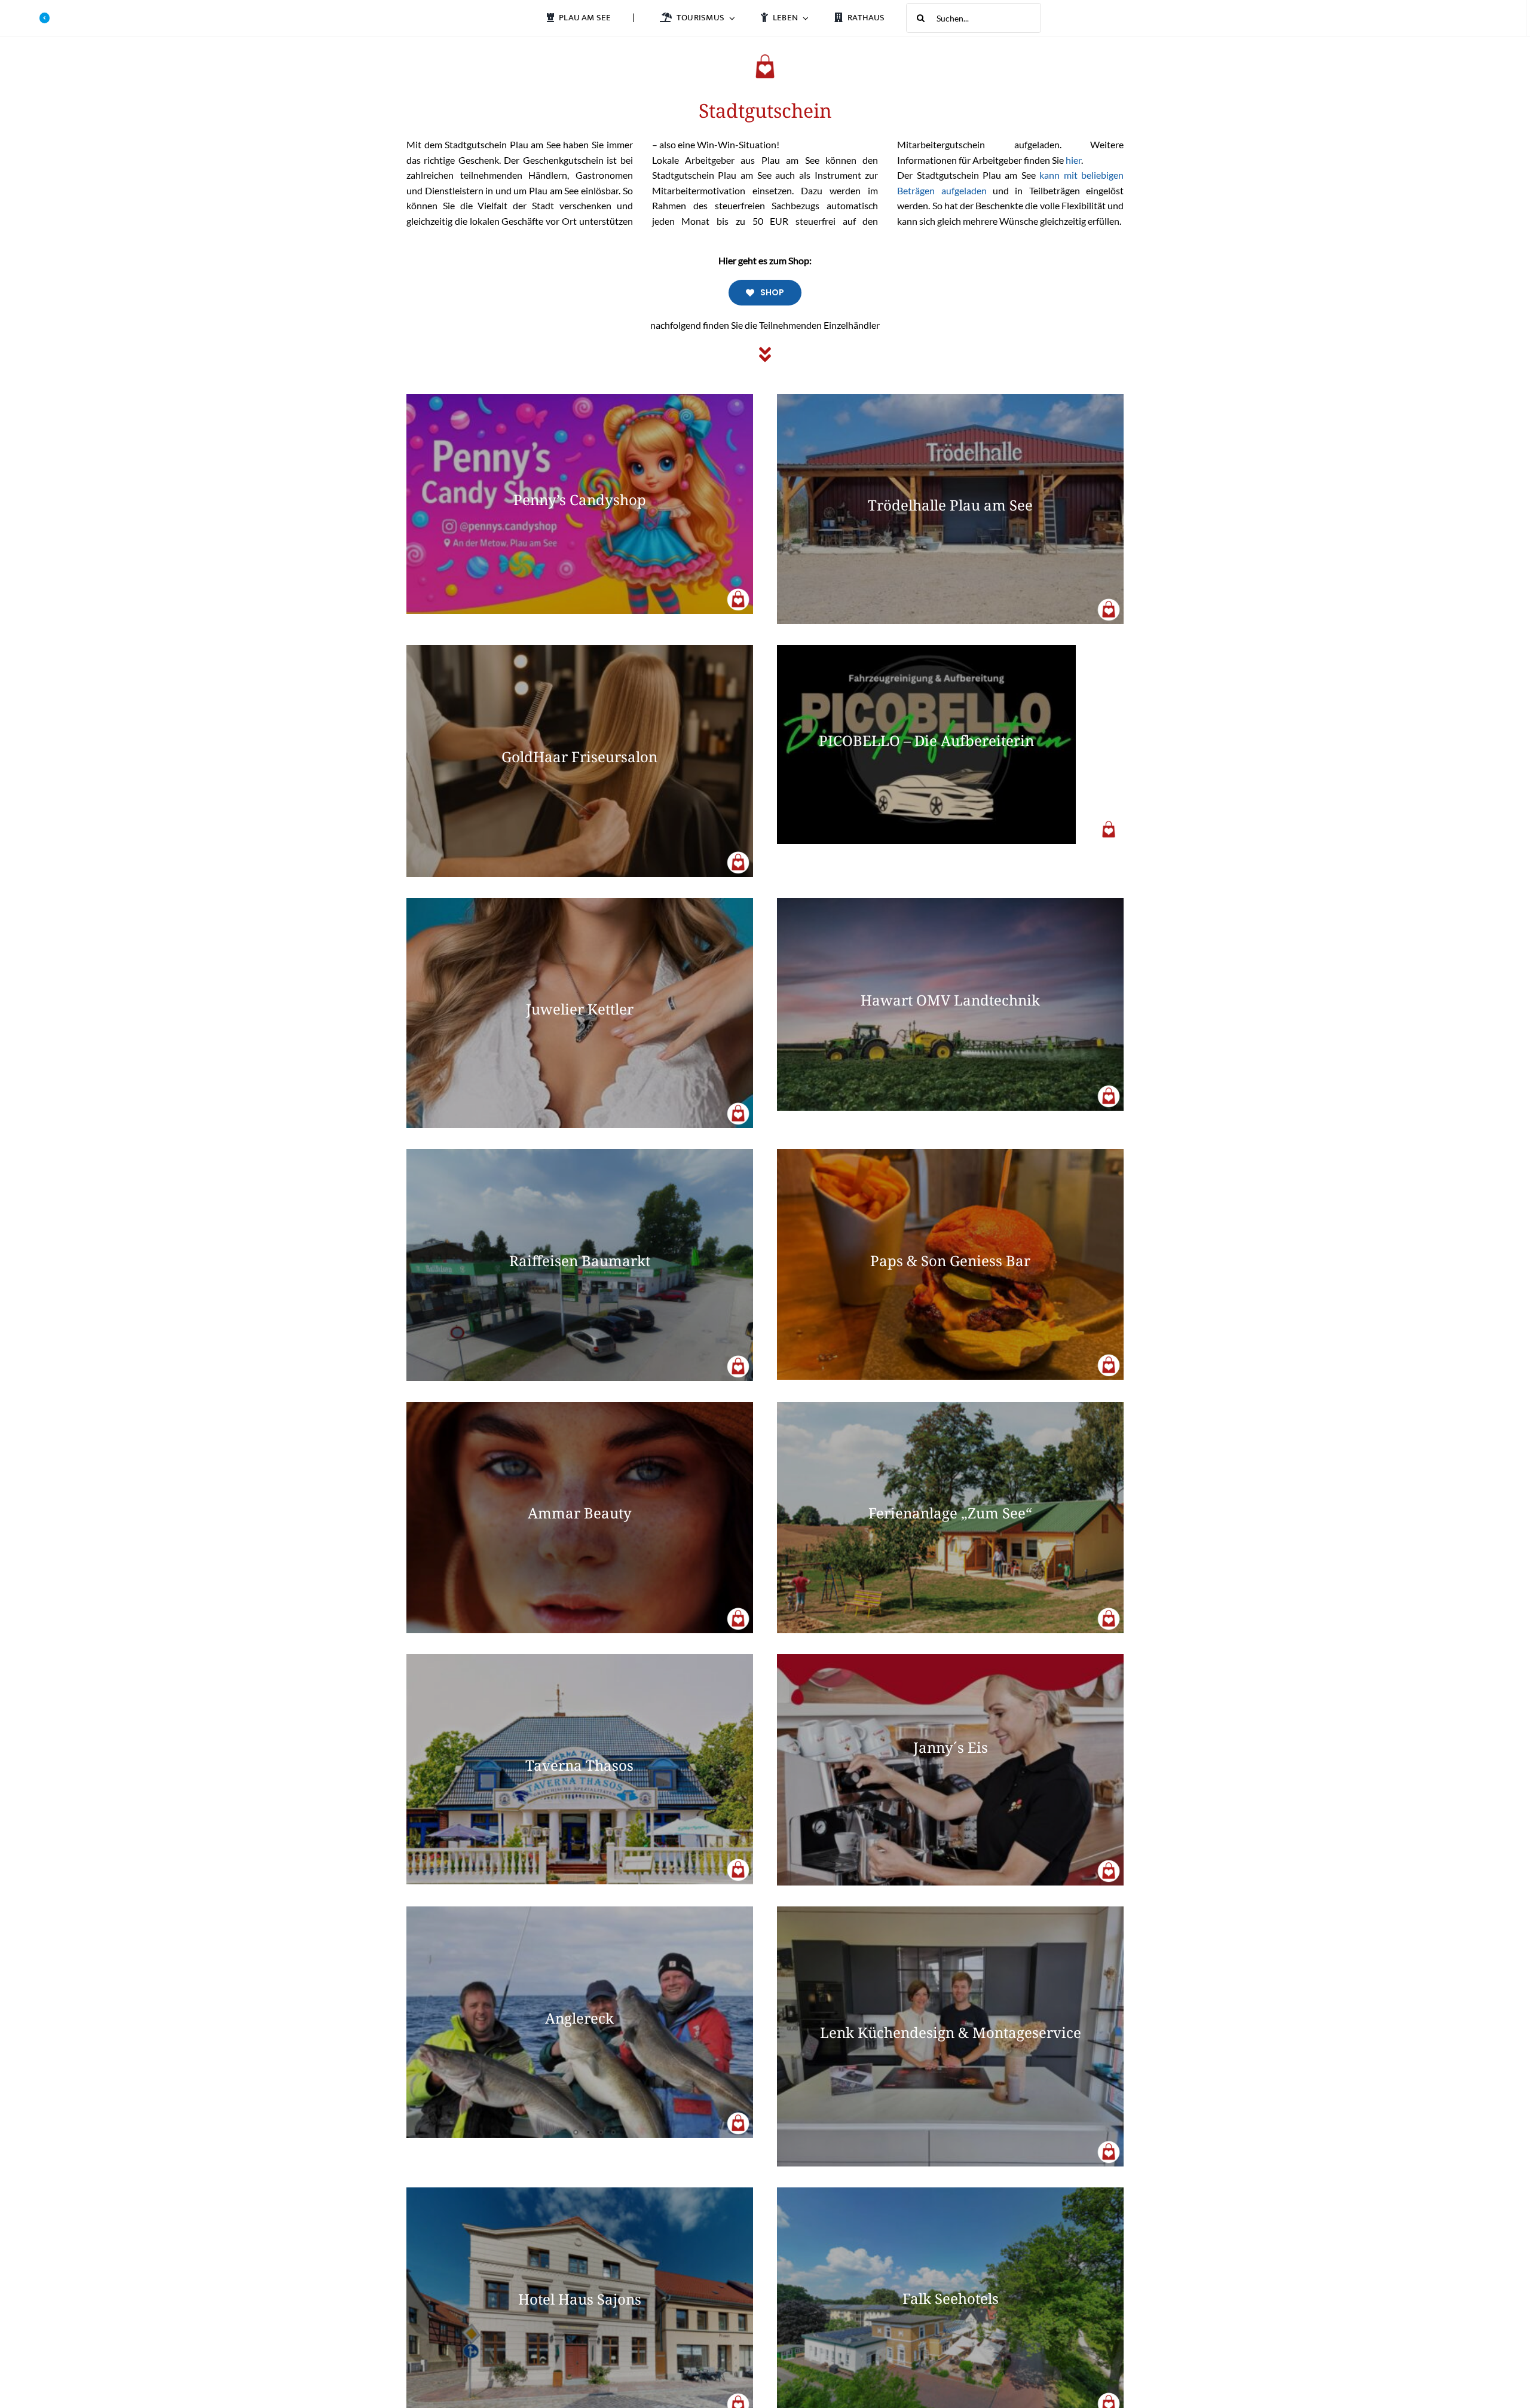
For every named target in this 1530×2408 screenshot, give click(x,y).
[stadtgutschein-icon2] (738, 592)
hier (1073, 160)
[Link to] (45, 18)
